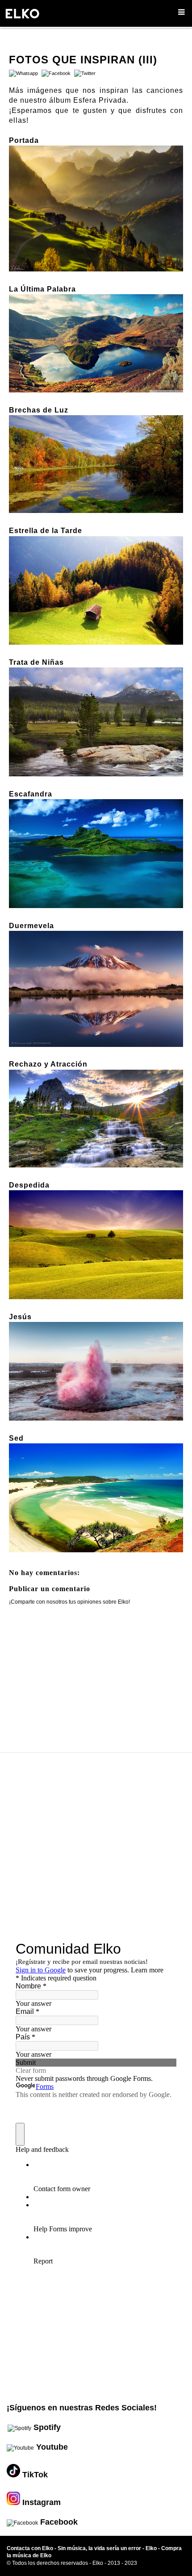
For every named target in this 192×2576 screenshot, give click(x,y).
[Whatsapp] (23, 73)
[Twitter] (84, 73)
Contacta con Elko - (32, 2548)
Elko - (153, 2548)
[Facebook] (55, 73)
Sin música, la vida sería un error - (102, 2548)
